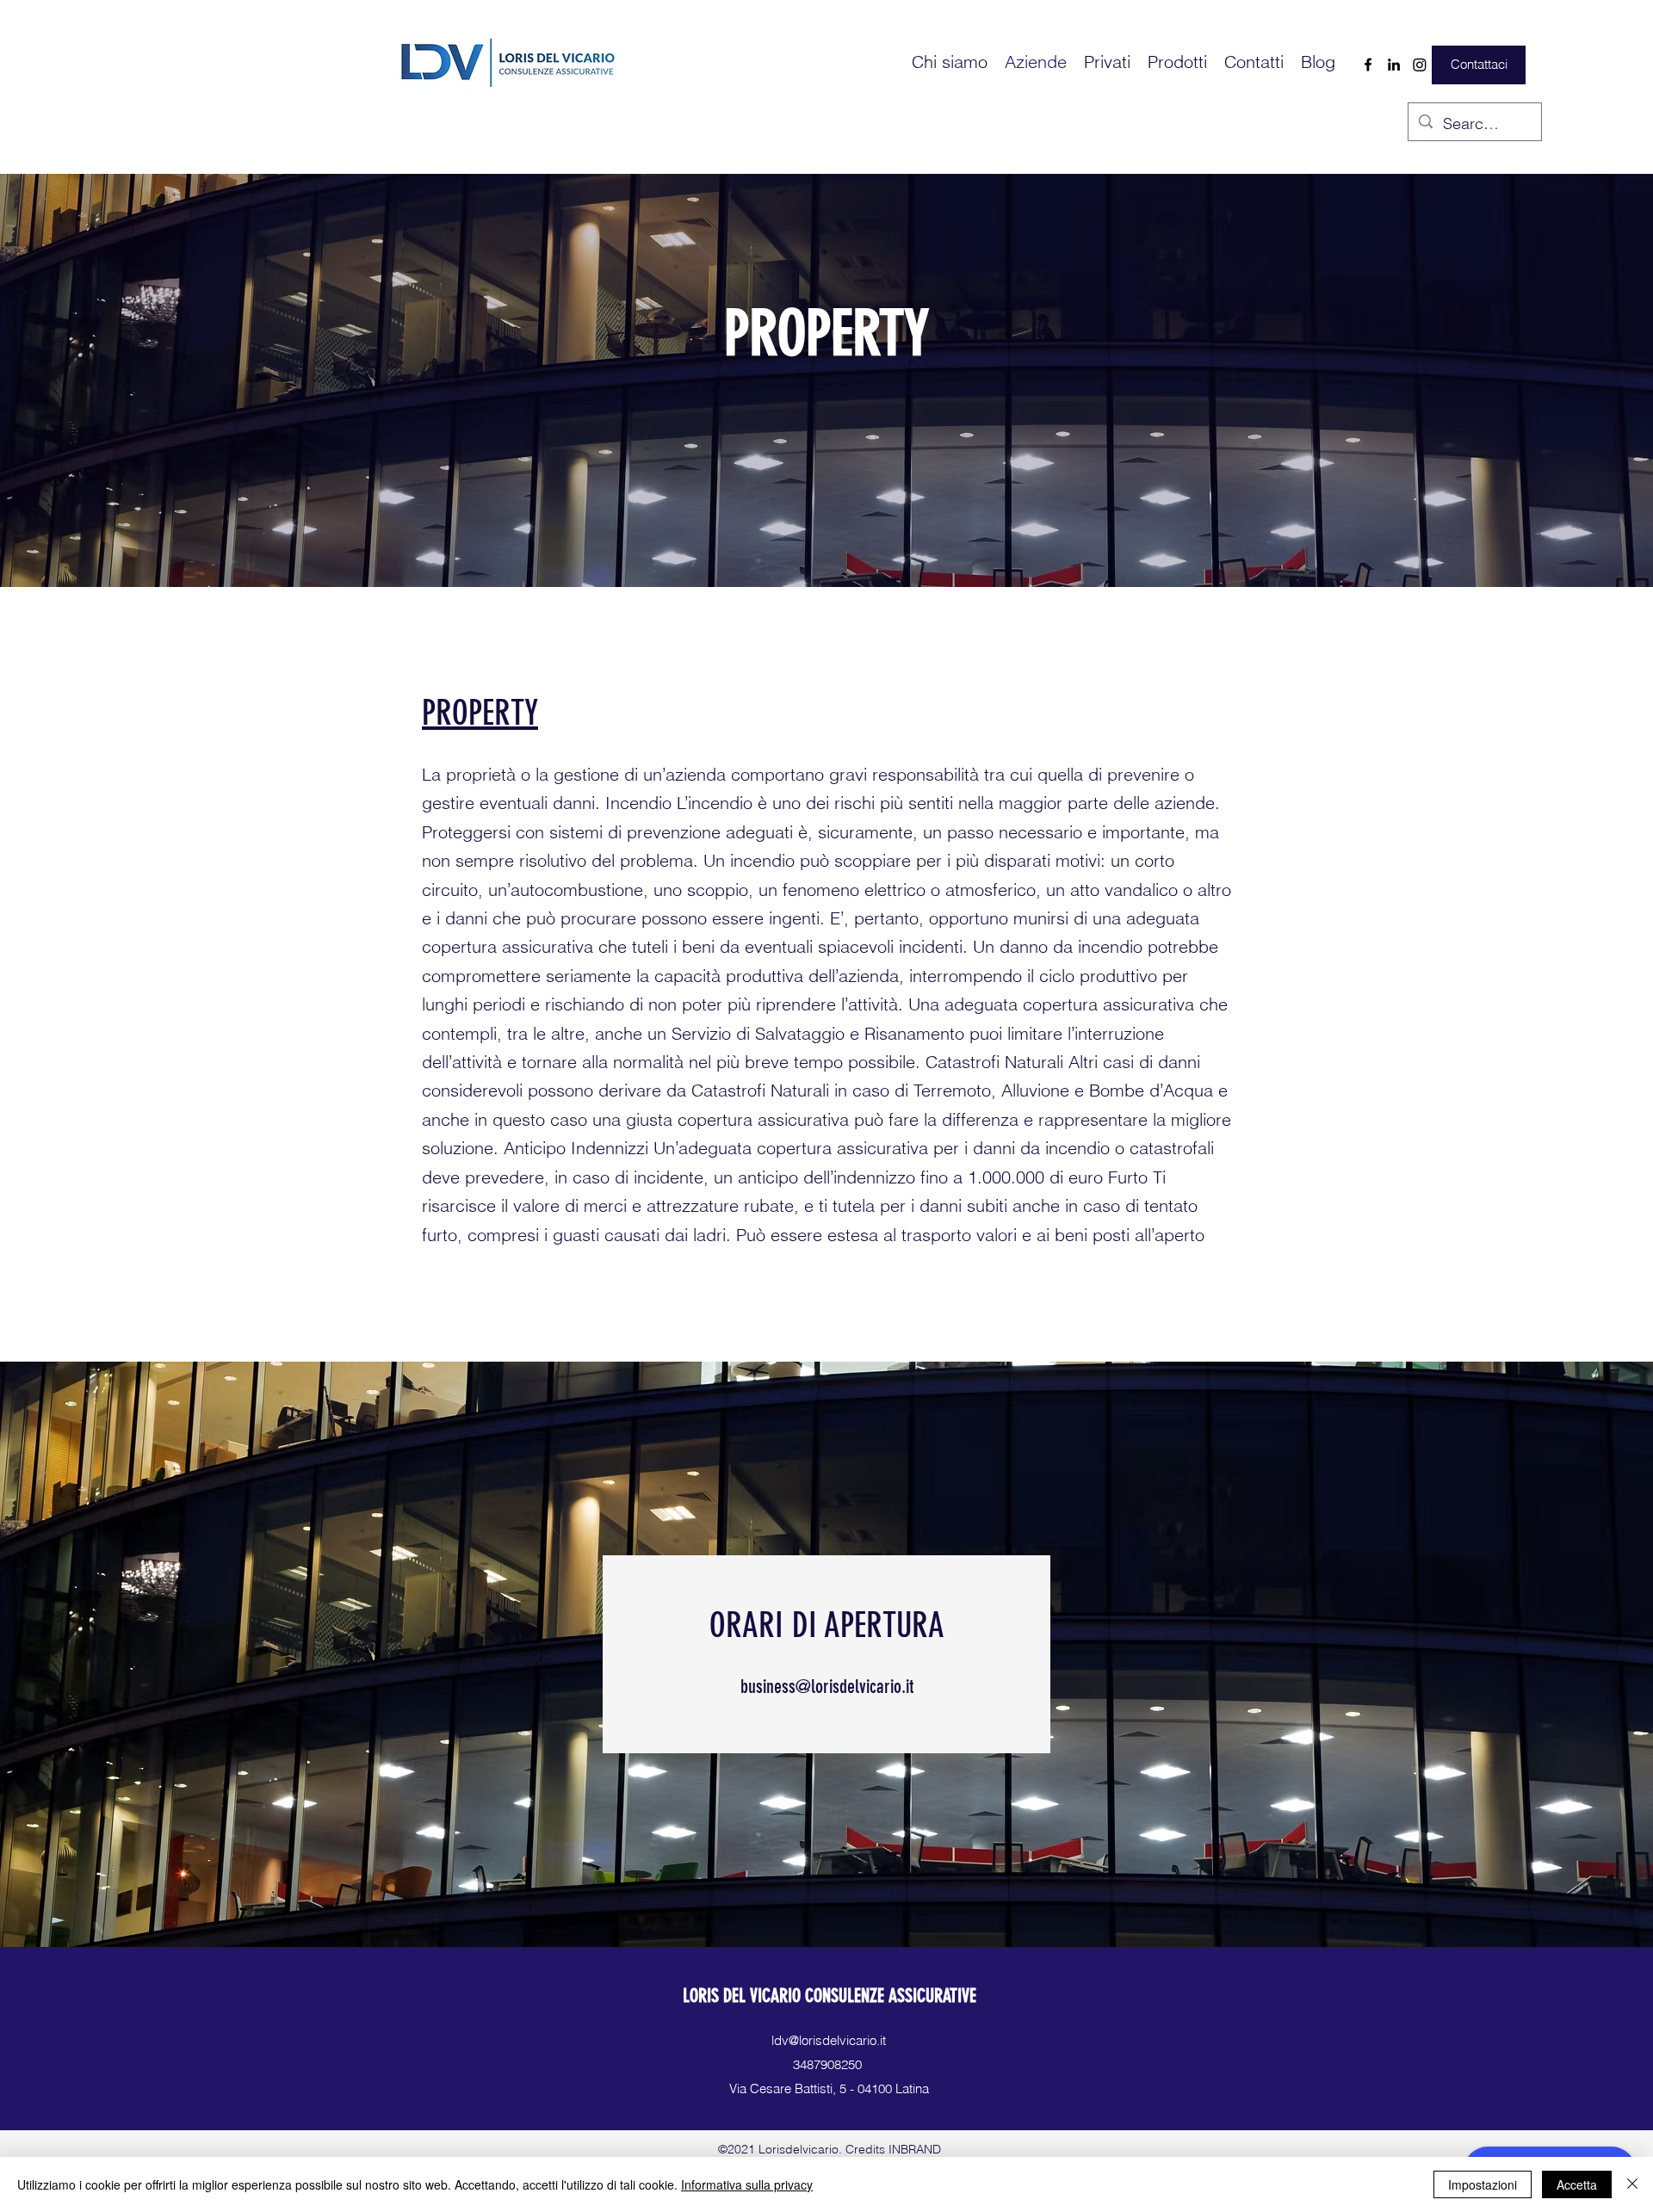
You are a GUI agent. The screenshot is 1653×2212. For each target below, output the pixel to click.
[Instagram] (1420, 65)
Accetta (1577, 2184)
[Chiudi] (1632, 2184)
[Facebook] (1368, 65)
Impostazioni (1483, 2184)
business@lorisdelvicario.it (827, 1687)
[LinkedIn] (1394, 65)
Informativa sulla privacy (747, 2184)
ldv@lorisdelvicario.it (829, 2040)
